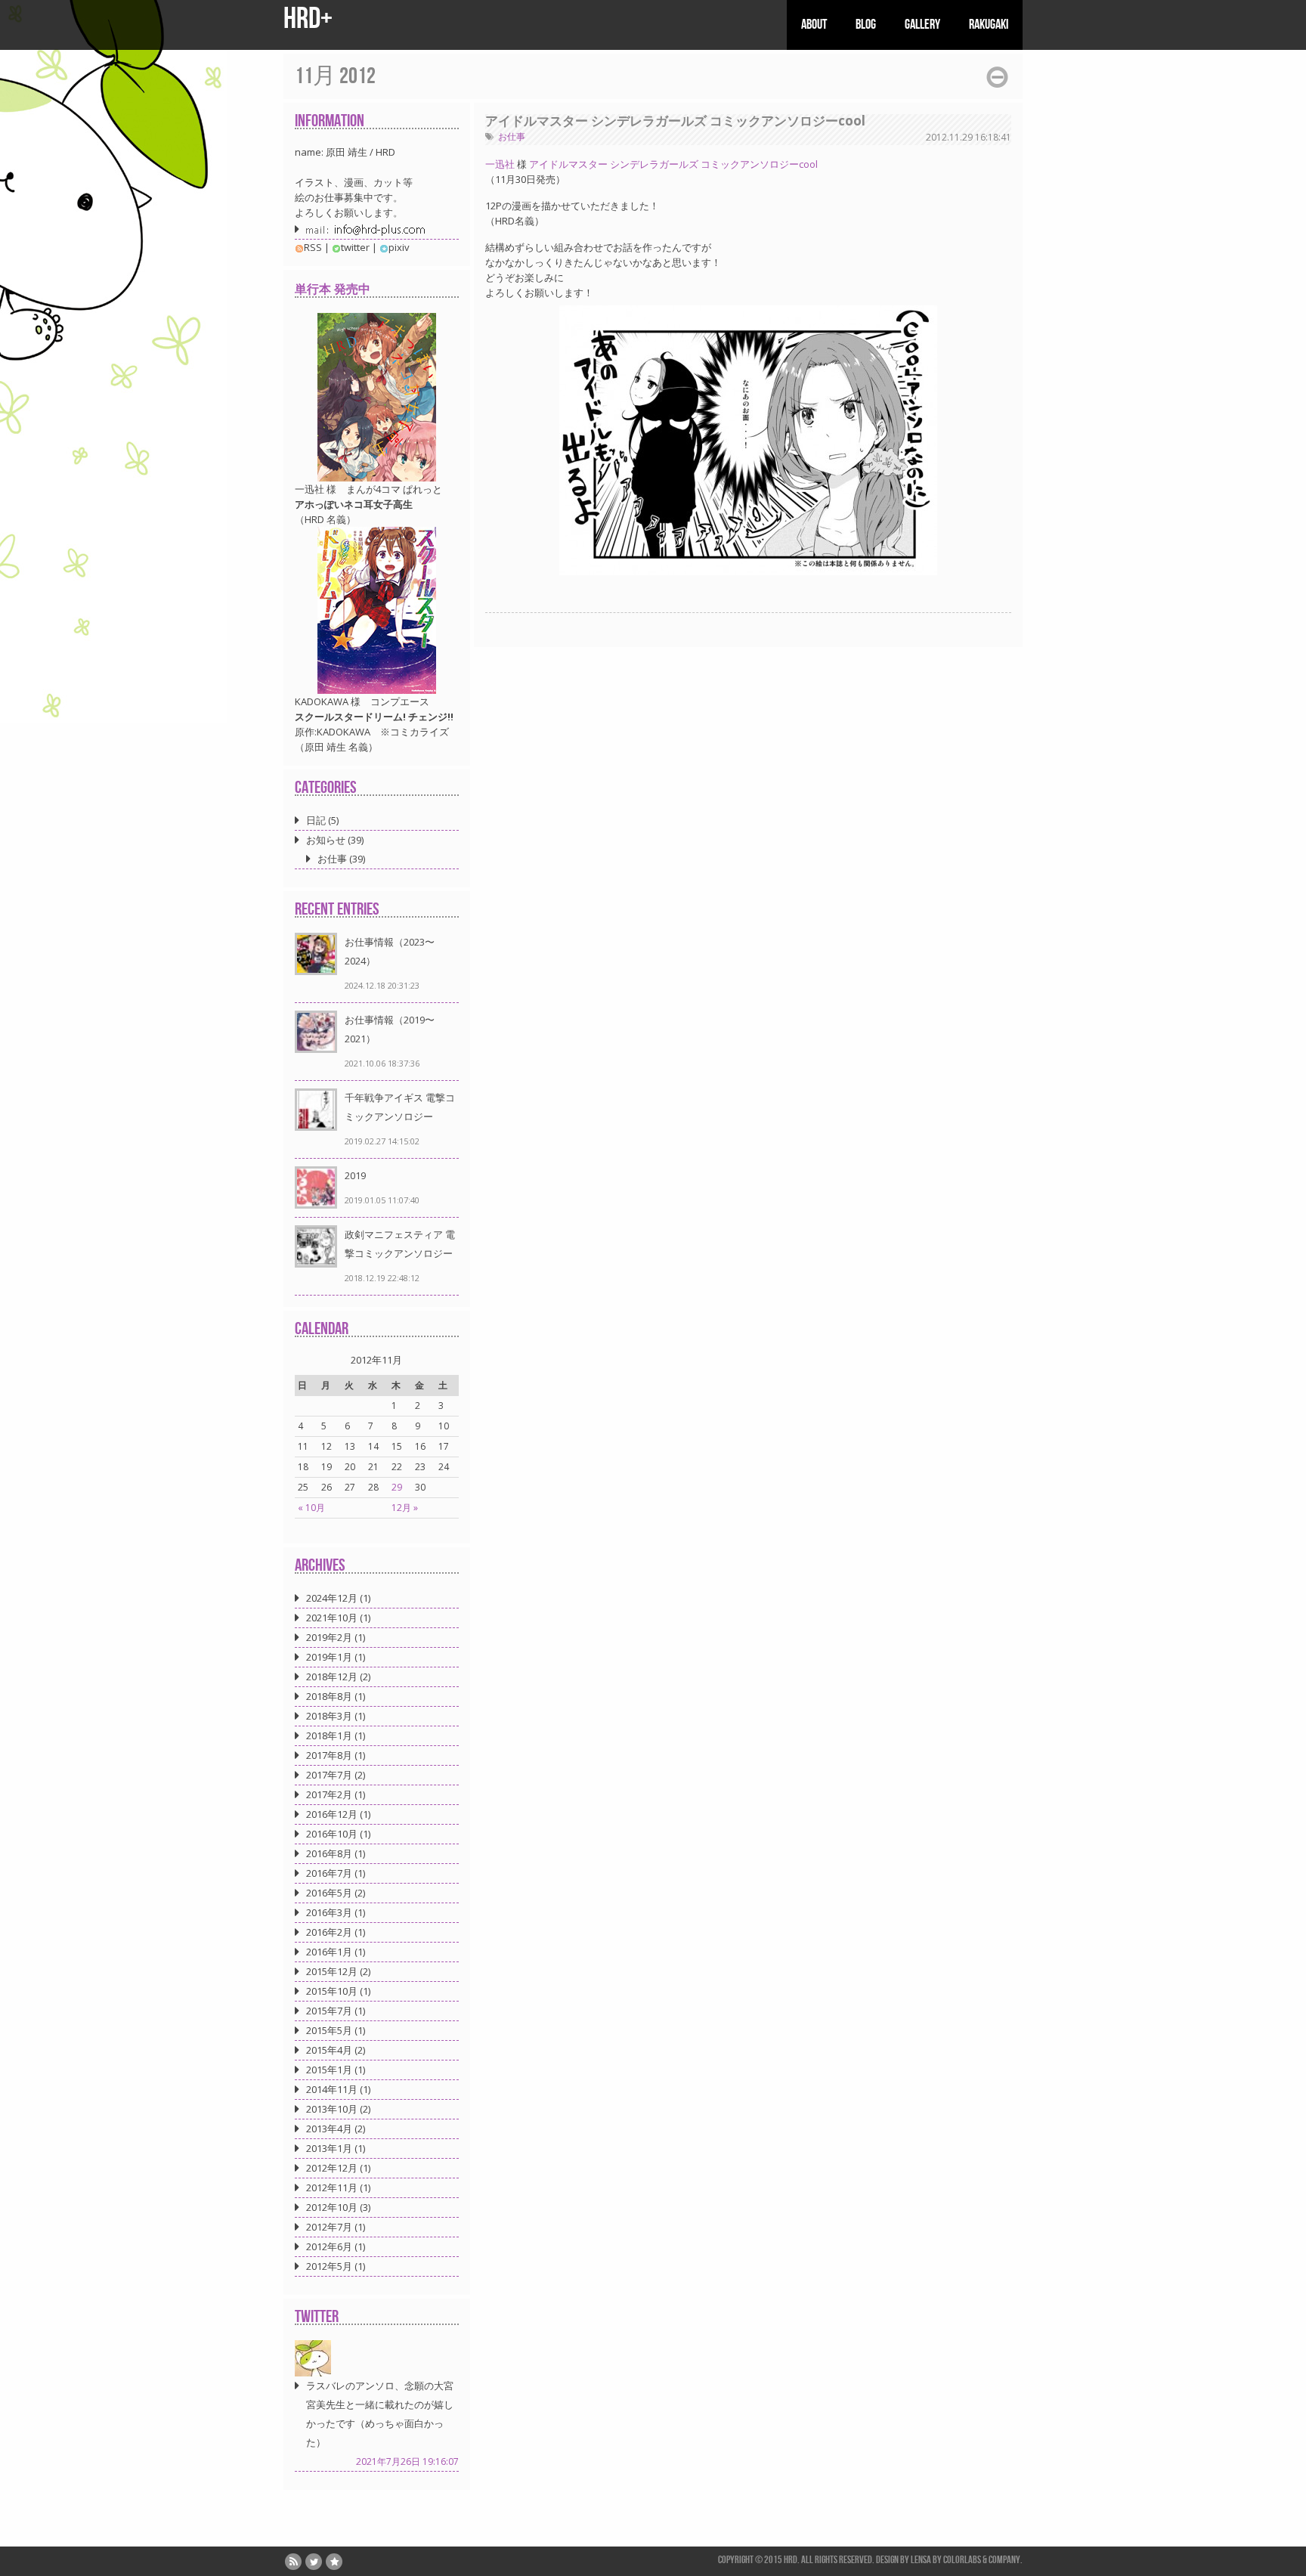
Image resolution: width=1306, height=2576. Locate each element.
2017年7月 (329, 1775)
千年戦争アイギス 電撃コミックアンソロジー (400, 1107)
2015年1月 (329, 2070)
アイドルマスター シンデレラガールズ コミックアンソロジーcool (675, 121)
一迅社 (500, 164)
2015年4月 (329, 2050)
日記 (316, 820)
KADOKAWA (322, 701)
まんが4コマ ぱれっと (394, 489)
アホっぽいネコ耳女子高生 (354, 504)
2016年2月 (329, 1932)
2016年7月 (329, 1873)
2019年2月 (329, 1637)
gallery (922, 25)
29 (397, 1487)
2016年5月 (329, 1893)
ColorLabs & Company (982, 2560)
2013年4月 (329, 2129)
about (814, 25)
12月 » (405, 1508)
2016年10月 (332, 1834)
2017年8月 (329, 1755)
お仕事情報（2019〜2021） (390, 1029)
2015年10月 (332, 1991)
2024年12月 (332, 1598)
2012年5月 (329, 2266)
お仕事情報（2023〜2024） (390, 951)
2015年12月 (332, 1971)
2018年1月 (329, 1735)
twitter (355, 247)
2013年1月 (329, 2148)
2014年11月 (332, 2089)
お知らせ (326, 840)
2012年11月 (332, 2187)
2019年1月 (329, 1657)
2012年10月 (332, 2207)
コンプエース (400, 701)
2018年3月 (329, 1716)
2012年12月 (332, 2168)
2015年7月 (329, 2011)
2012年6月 (329, 2246)
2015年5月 (329, 2030)
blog (866, 25)
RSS (313, 247)
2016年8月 (329, 1853)
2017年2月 (329, 1794)
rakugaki (989, 25)
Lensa (921, 2560)
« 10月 (311, 1508)
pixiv (399, 247)
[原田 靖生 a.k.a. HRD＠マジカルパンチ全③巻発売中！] (313, 2357)
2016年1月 (329, 1952)
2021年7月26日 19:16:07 (407, 2461)
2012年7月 (329, 2227)
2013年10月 (332, 2109)
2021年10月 (332, 1618)
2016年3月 (329, 1912)
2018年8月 (329, 1696)
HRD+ (308, 19)
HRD (791, 2560)
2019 (355, 1175)
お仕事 (512, 136)
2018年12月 (332, 1677)
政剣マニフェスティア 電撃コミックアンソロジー (400, 1244)
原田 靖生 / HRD (361, 152)
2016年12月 (332, 1814)
